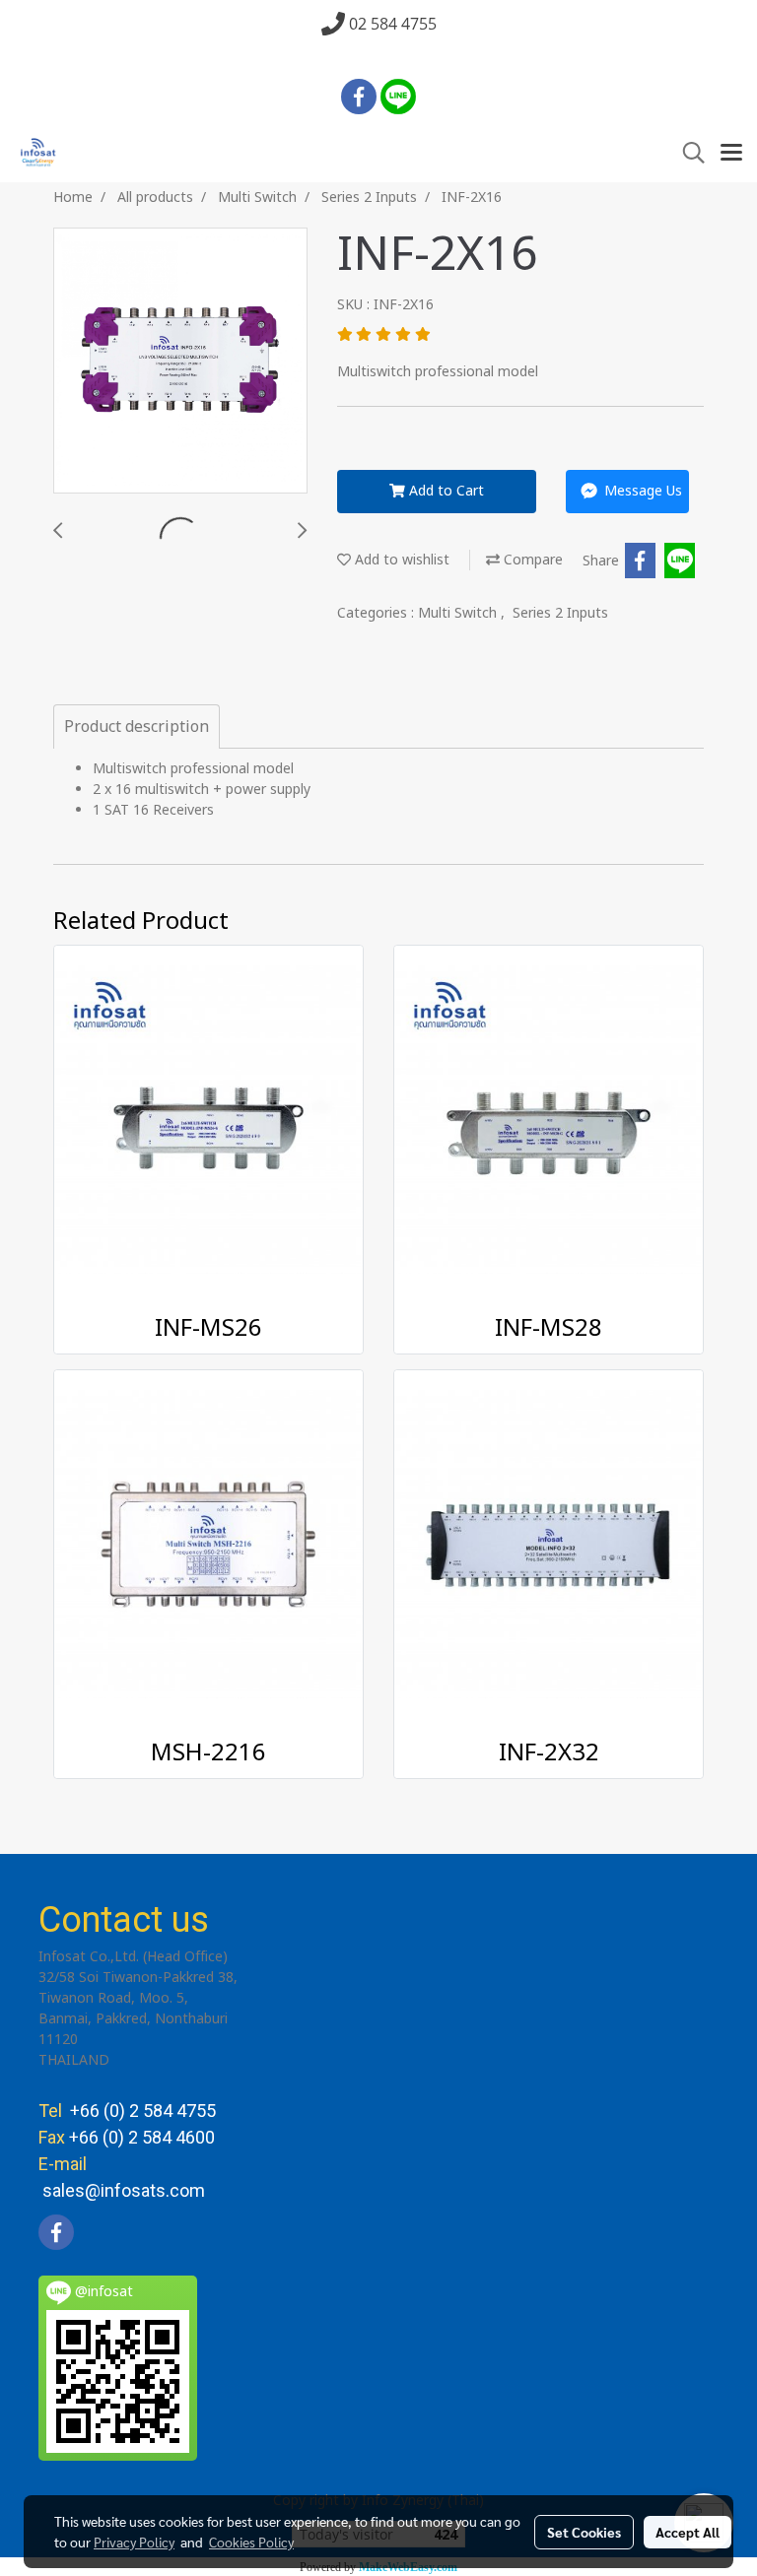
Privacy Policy (134, 2542)
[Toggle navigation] (731, 154)
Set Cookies (584, 2532)
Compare (531, 560)
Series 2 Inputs (560, 613)
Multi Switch (459, 613)
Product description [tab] (137, 727)
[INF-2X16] (180, 362)
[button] (687, 153)
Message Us (641, 491)
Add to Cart (445, 491)
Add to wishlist (400, 560)
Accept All (688, 2532)
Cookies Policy (251, 2542)
